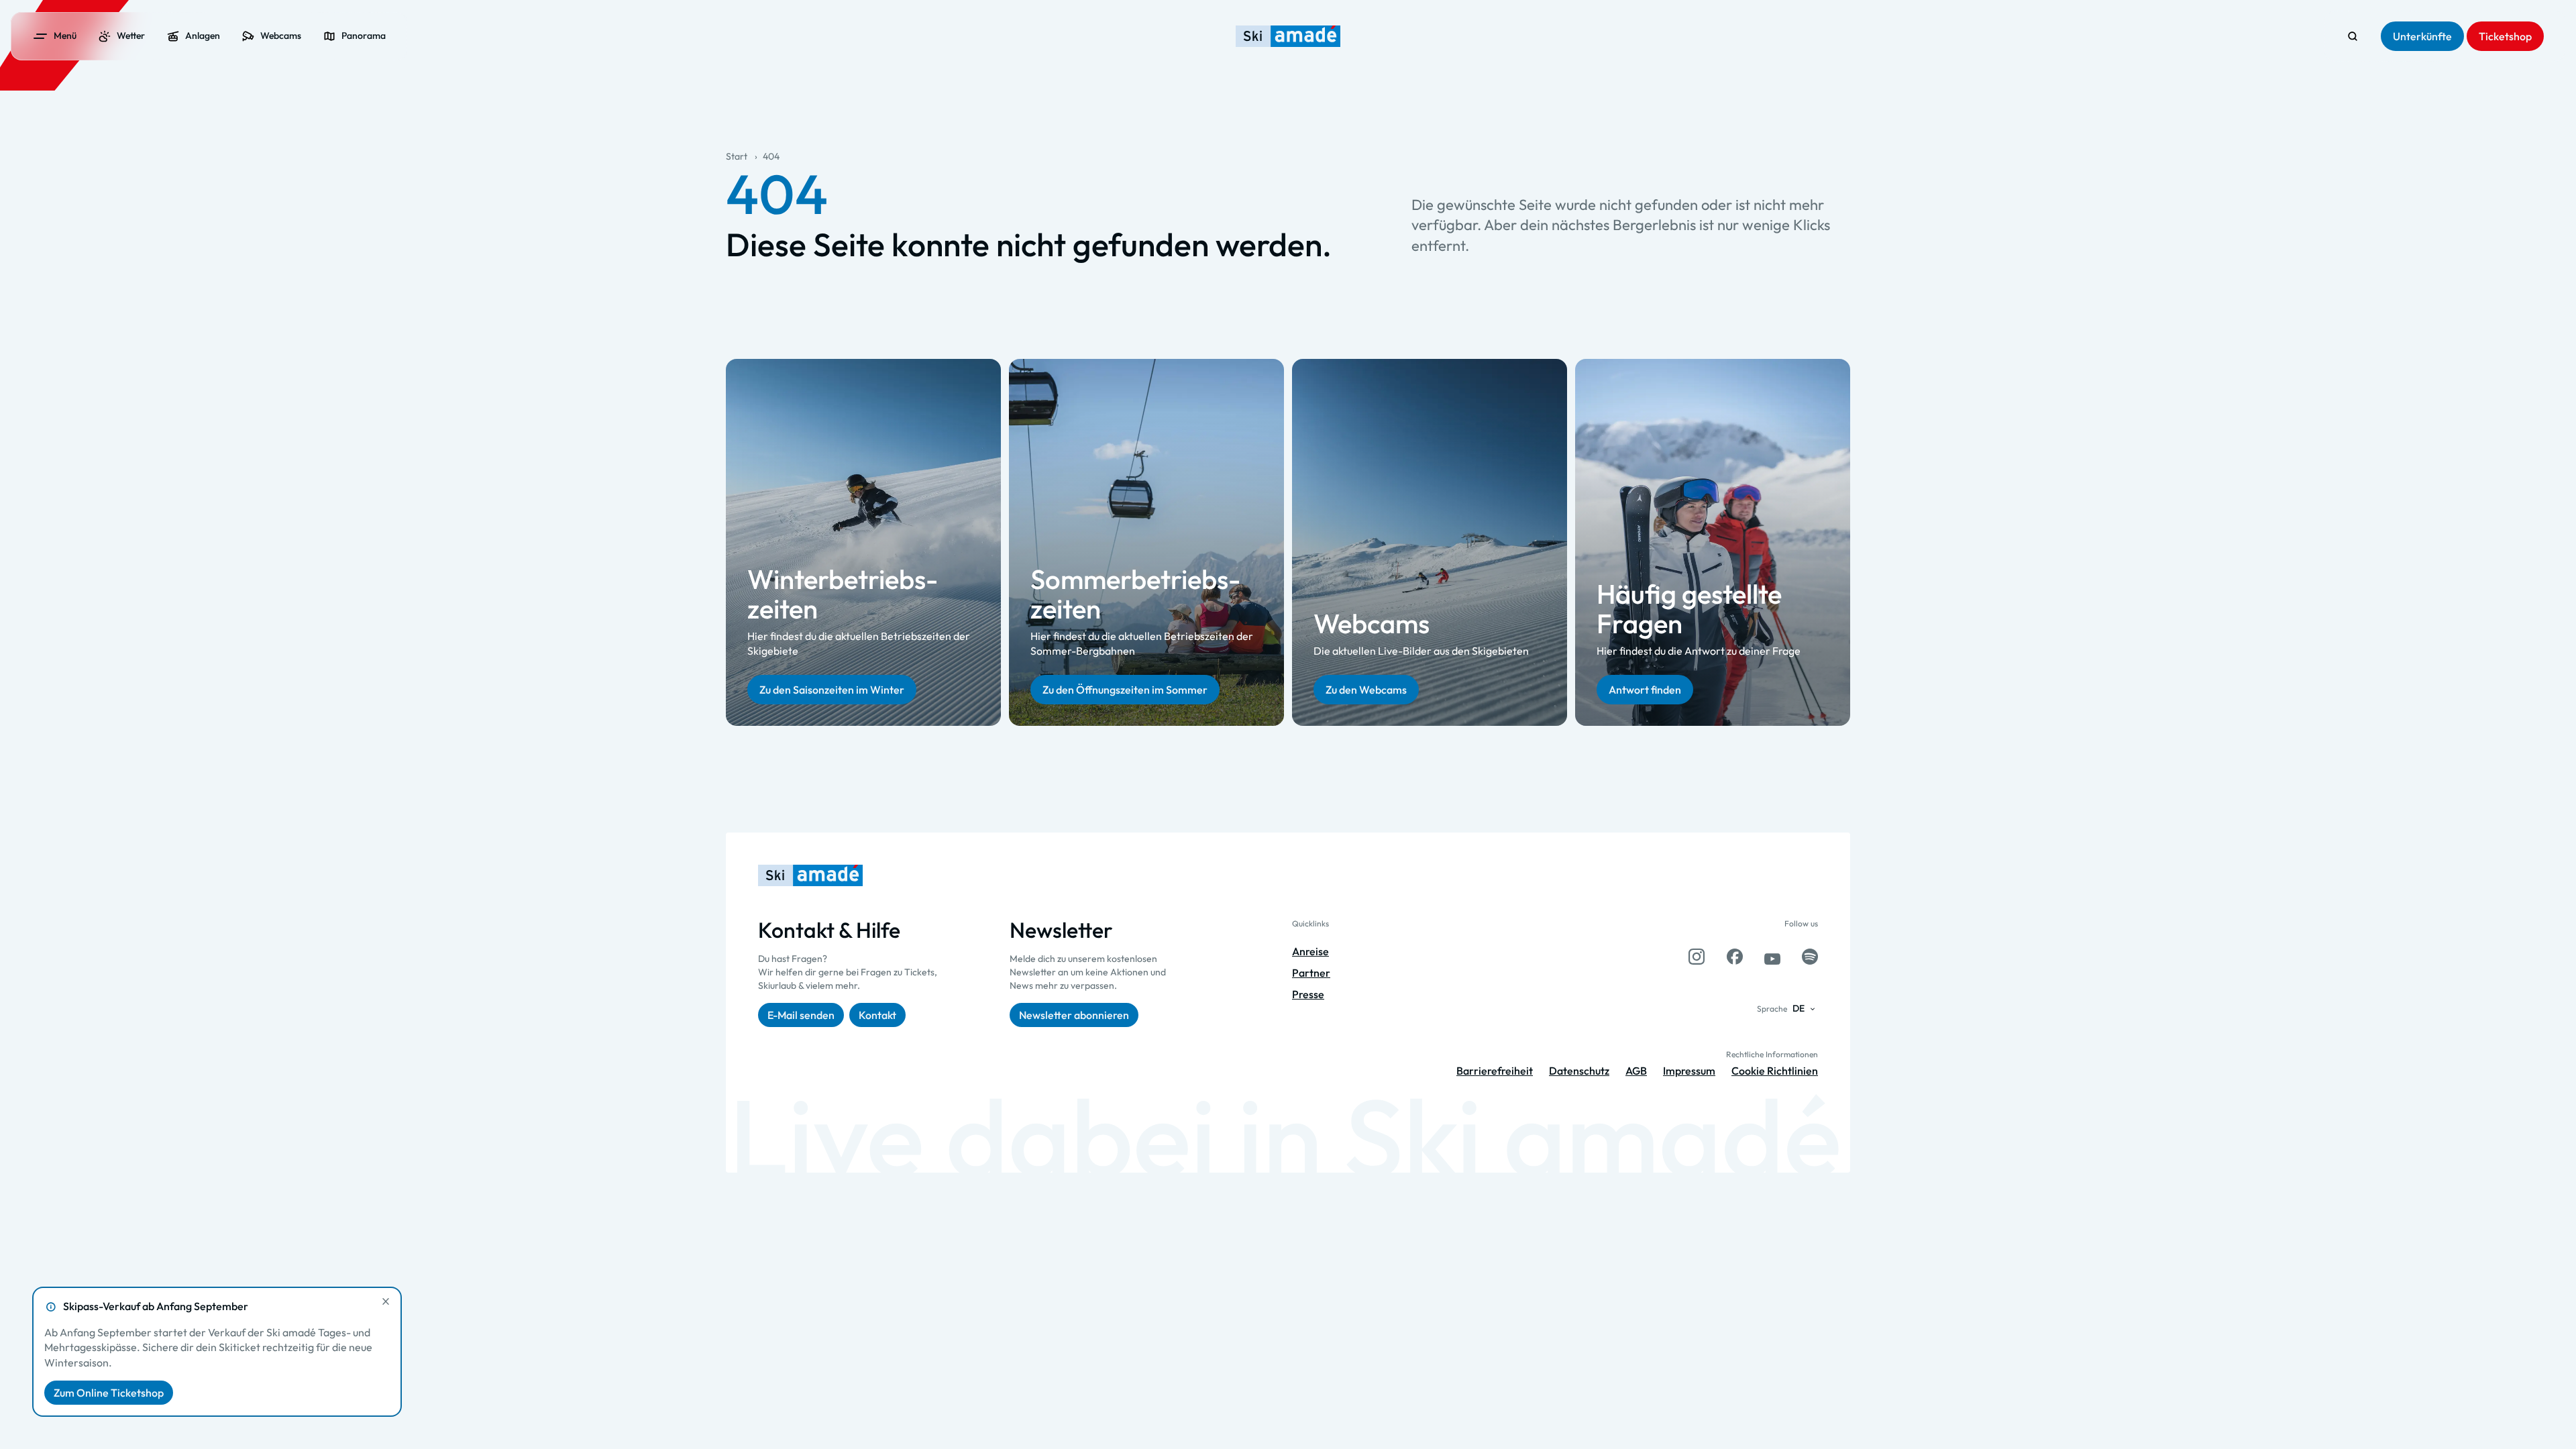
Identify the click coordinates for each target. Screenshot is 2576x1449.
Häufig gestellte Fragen (1689, 608)
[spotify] (1810, 957)
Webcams (1372, 623)
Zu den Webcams (1366, 689)
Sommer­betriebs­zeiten (1135, 593)
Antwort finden (1645, 689)
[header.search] (2353, 36)
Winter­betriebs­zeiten (843, 593)
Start (737, 156)
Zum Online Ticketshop (109, 1393)
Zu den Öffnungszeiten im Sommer (1125, 689)
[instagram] (1697, 957)
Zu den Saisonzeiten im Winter (832, 689)
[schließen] (386, 1301)
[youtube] (1772, 957)
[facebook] (1735, 957)
